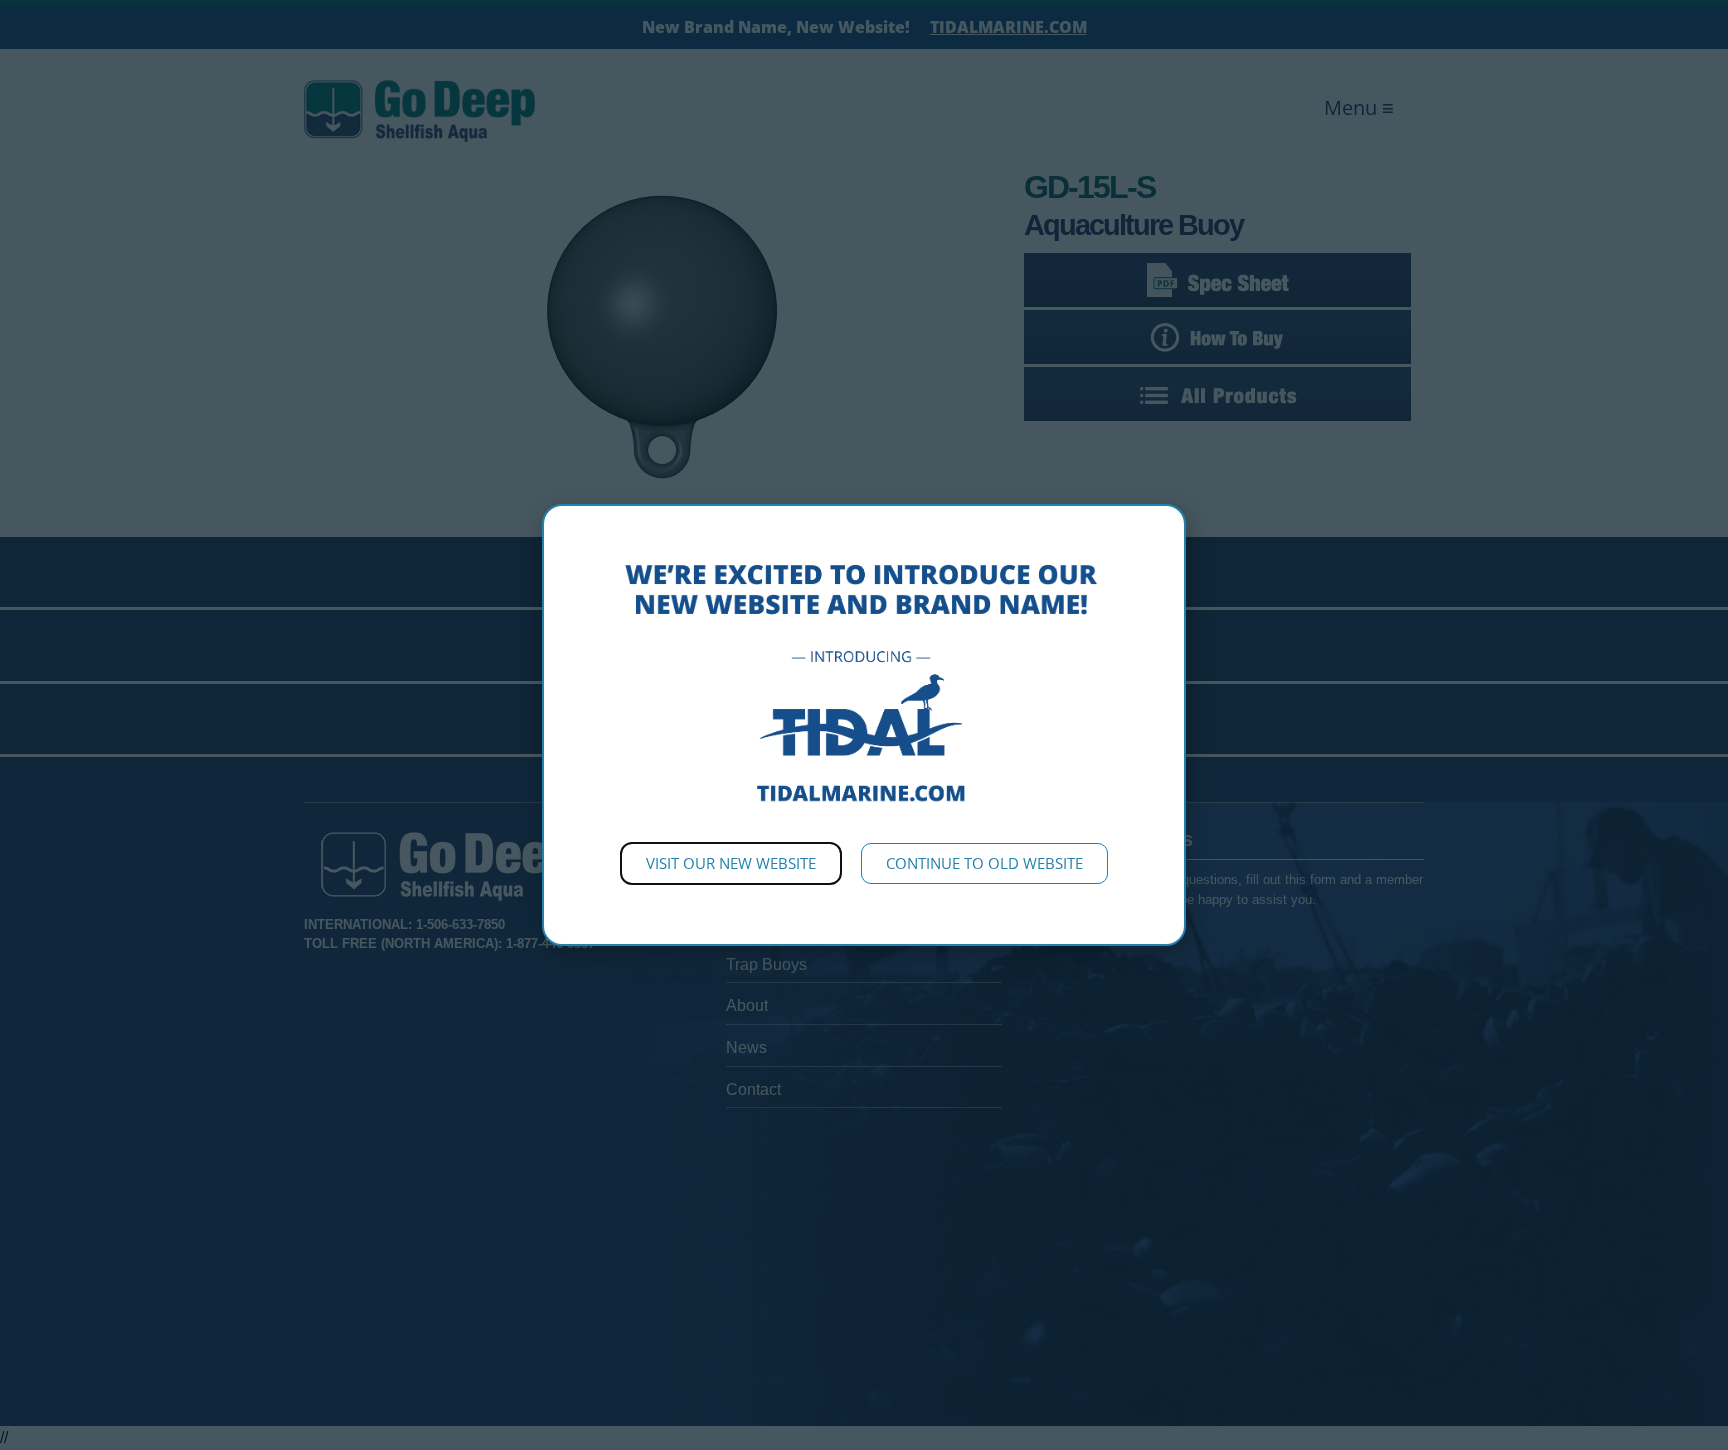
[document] (864, 725)
